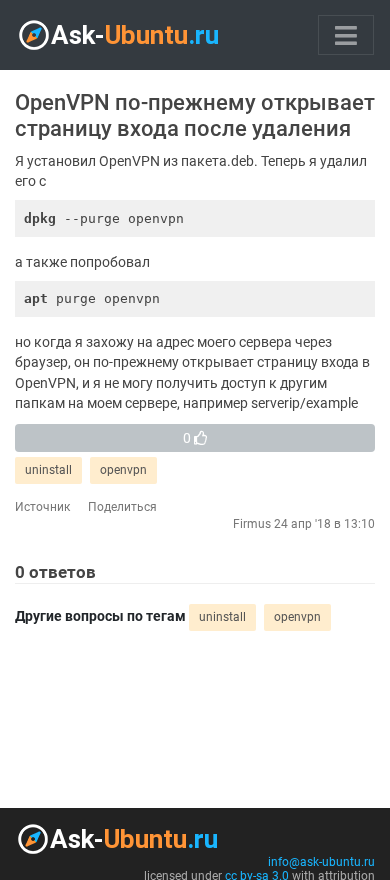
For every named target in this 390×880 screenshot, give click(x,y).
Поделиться (122, 507)
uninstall (48, 470)
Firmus (252, 524)
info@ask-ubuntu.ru (321, 862)
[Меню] (346, 35)
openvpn (123, 470)
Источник (42, 507)
